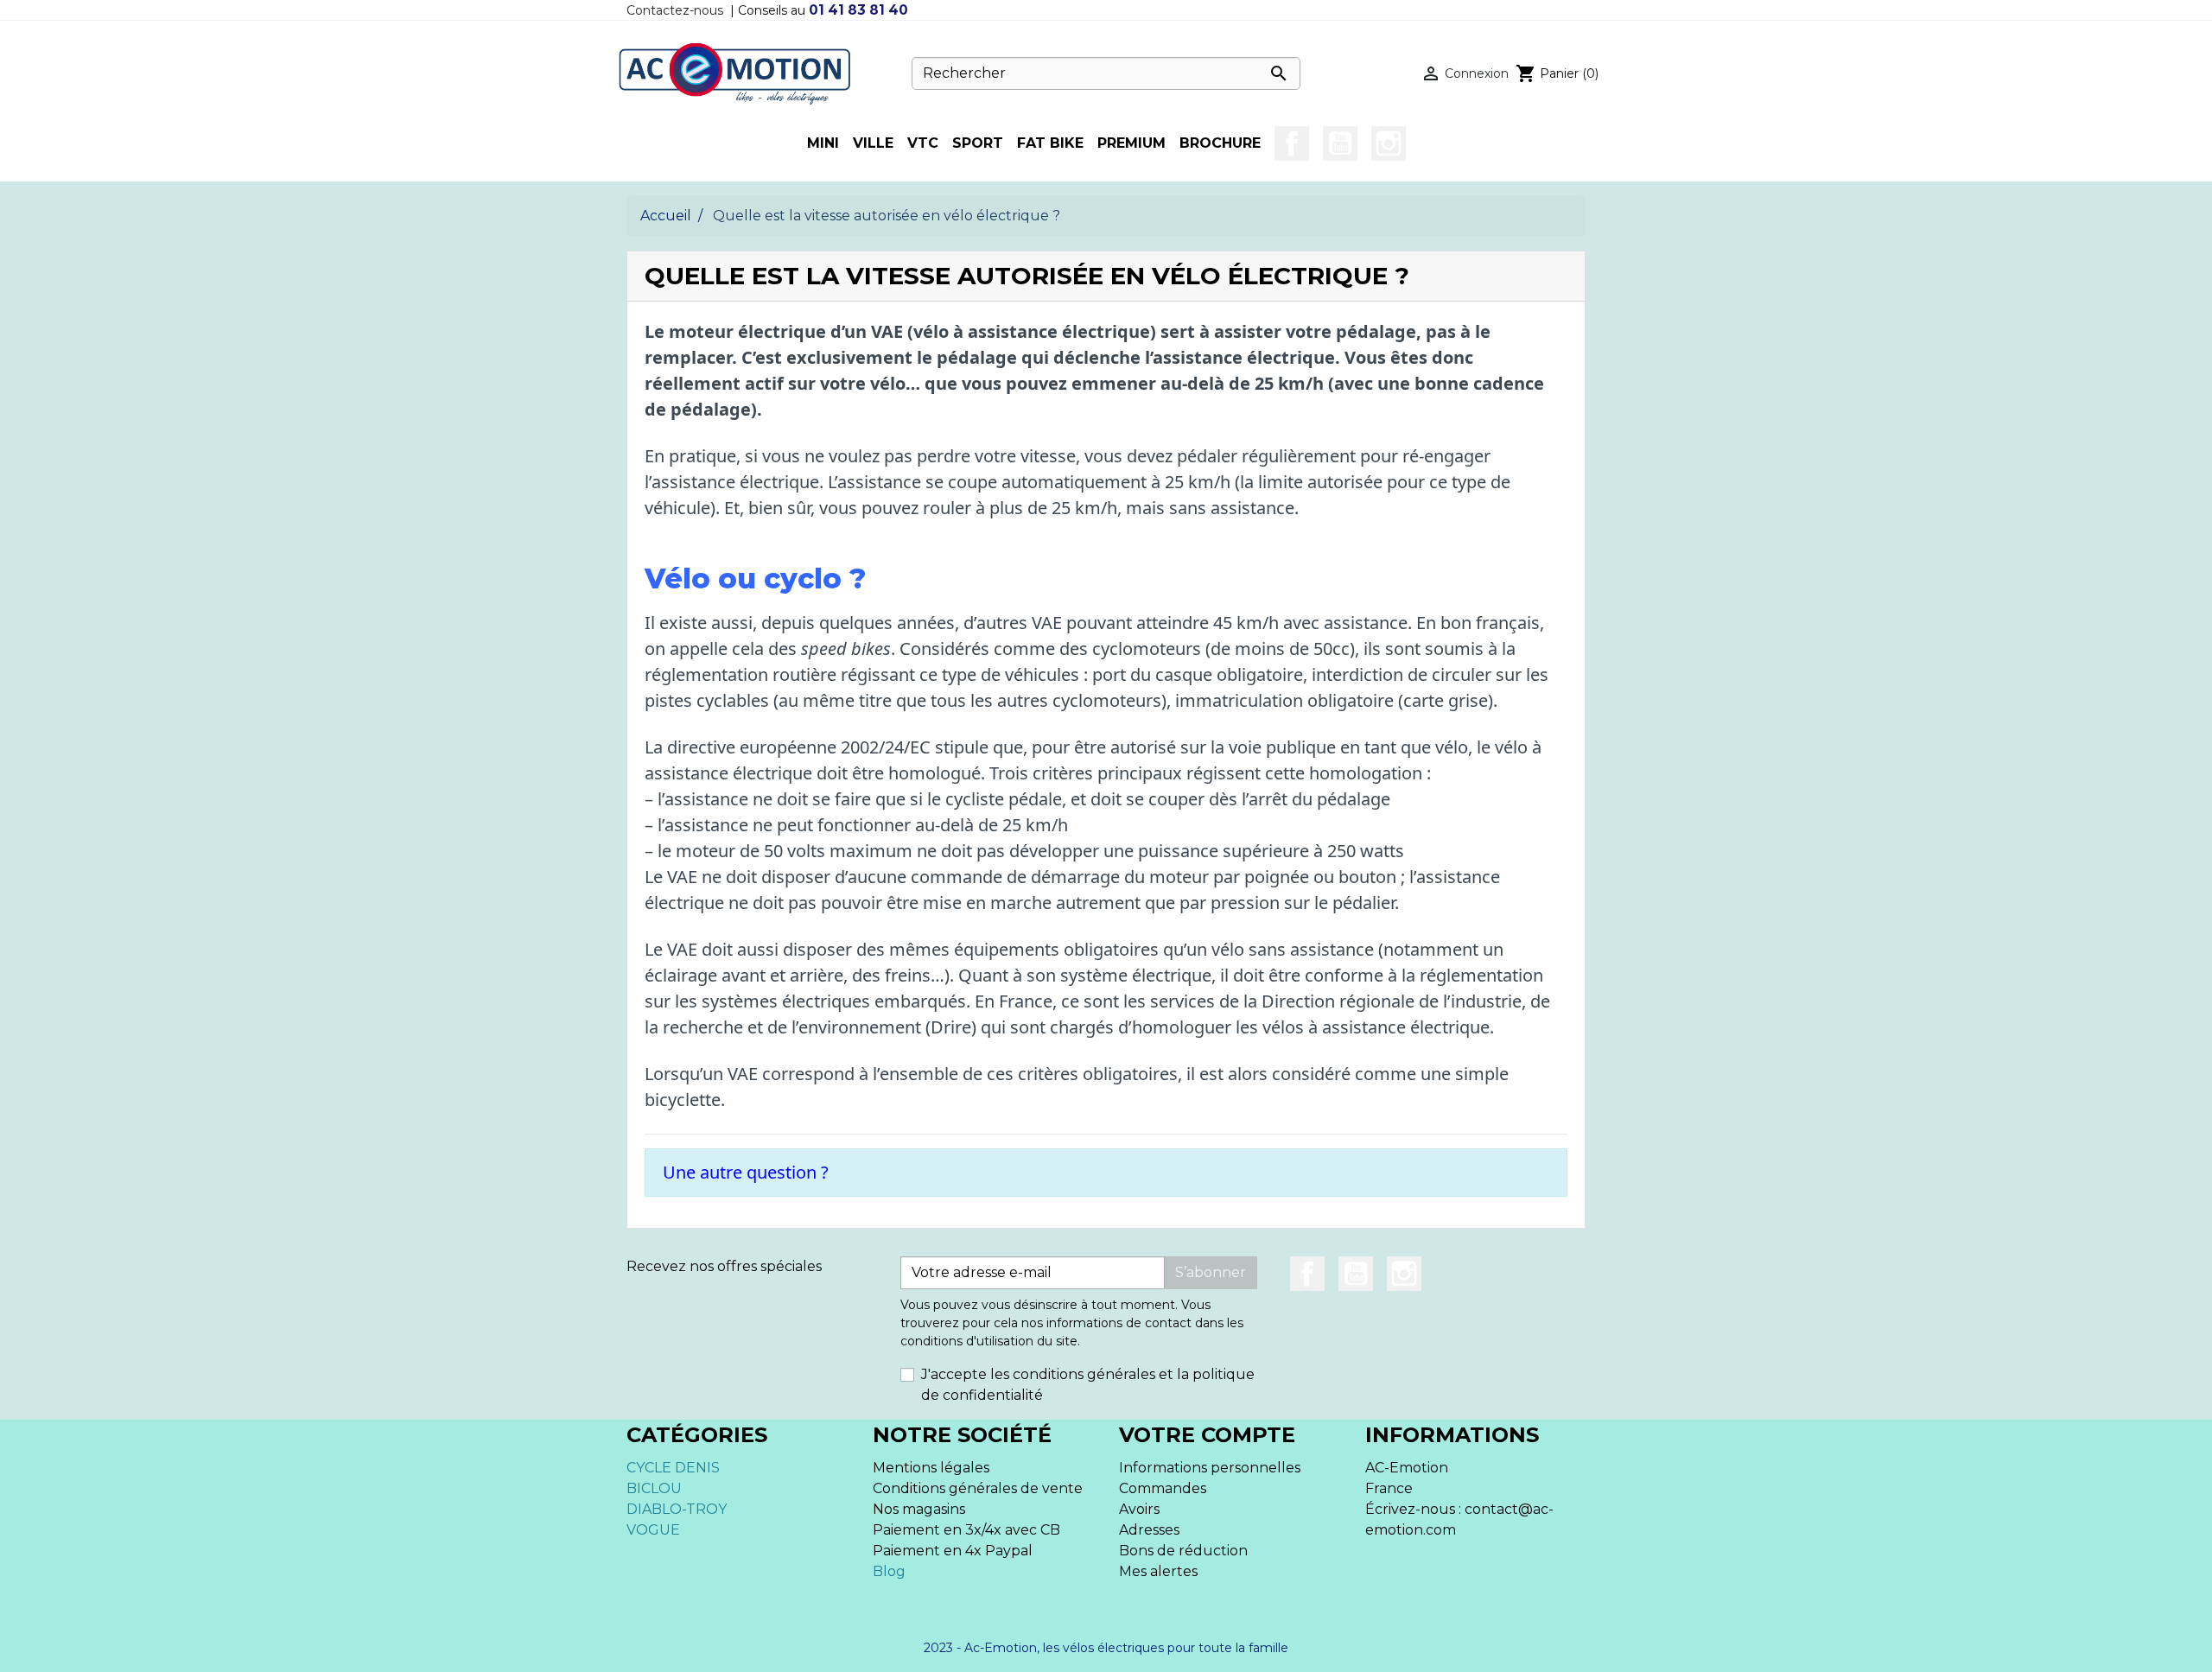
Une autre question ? (746, 1172)
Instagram (1389, 143)
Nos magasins (919, 1509)
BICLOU (654, 1488)
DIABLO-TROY (677, 1509)
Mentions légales (931, 1468)
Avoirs (1139, 1509)
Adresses (1149, 1530)
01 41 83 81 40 (858, 10)
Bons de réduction (1183, 1551)
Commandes (1163, 1488)
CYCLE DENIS (673, 1468)
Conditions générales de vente (978, 1488)
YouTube (1340, 143)
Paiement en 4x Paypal (953, 1551)
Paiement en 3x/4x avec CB (966, 1530)
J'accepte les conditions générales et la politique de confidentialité (1088, 1385)
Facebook (1292, 143)
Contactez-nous (675, 10)
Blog (889, 1571)
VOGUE (653, 1530)
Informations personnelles (1210, 1468)
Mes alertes (1158, 1571)
